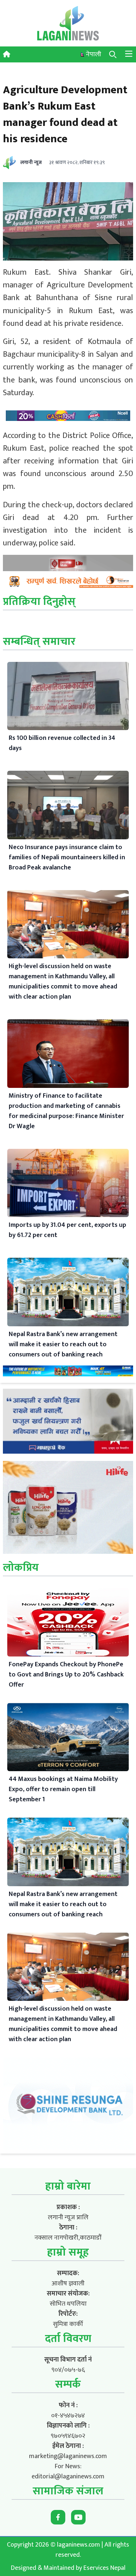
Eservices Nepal (104, 2568)
